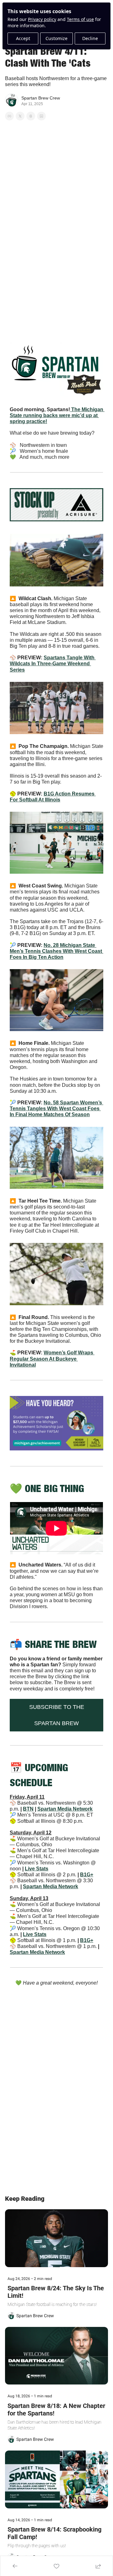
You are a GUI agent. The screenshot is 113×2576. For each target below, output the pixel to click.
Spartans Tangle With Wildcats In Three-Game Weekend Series (53, 664)
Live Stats (37, 1868)
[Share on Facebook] (9, 116)
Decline (90, 38)
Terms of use (80, 19)
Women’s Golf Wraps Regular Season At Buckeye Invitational (52, 1359)
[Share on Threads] (31, 116)
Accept (23, 38)
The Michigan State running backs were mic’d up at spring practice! (57, 415)
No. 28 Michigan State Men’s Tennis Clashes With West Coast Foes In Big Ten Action (56, 951)
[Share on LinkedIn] (41, 116)
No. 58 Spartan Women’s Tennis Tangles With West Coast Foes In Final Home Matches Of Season (56, 1108)
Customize (56, 38)
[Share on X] (20, 116)
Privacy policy (42, 19)
